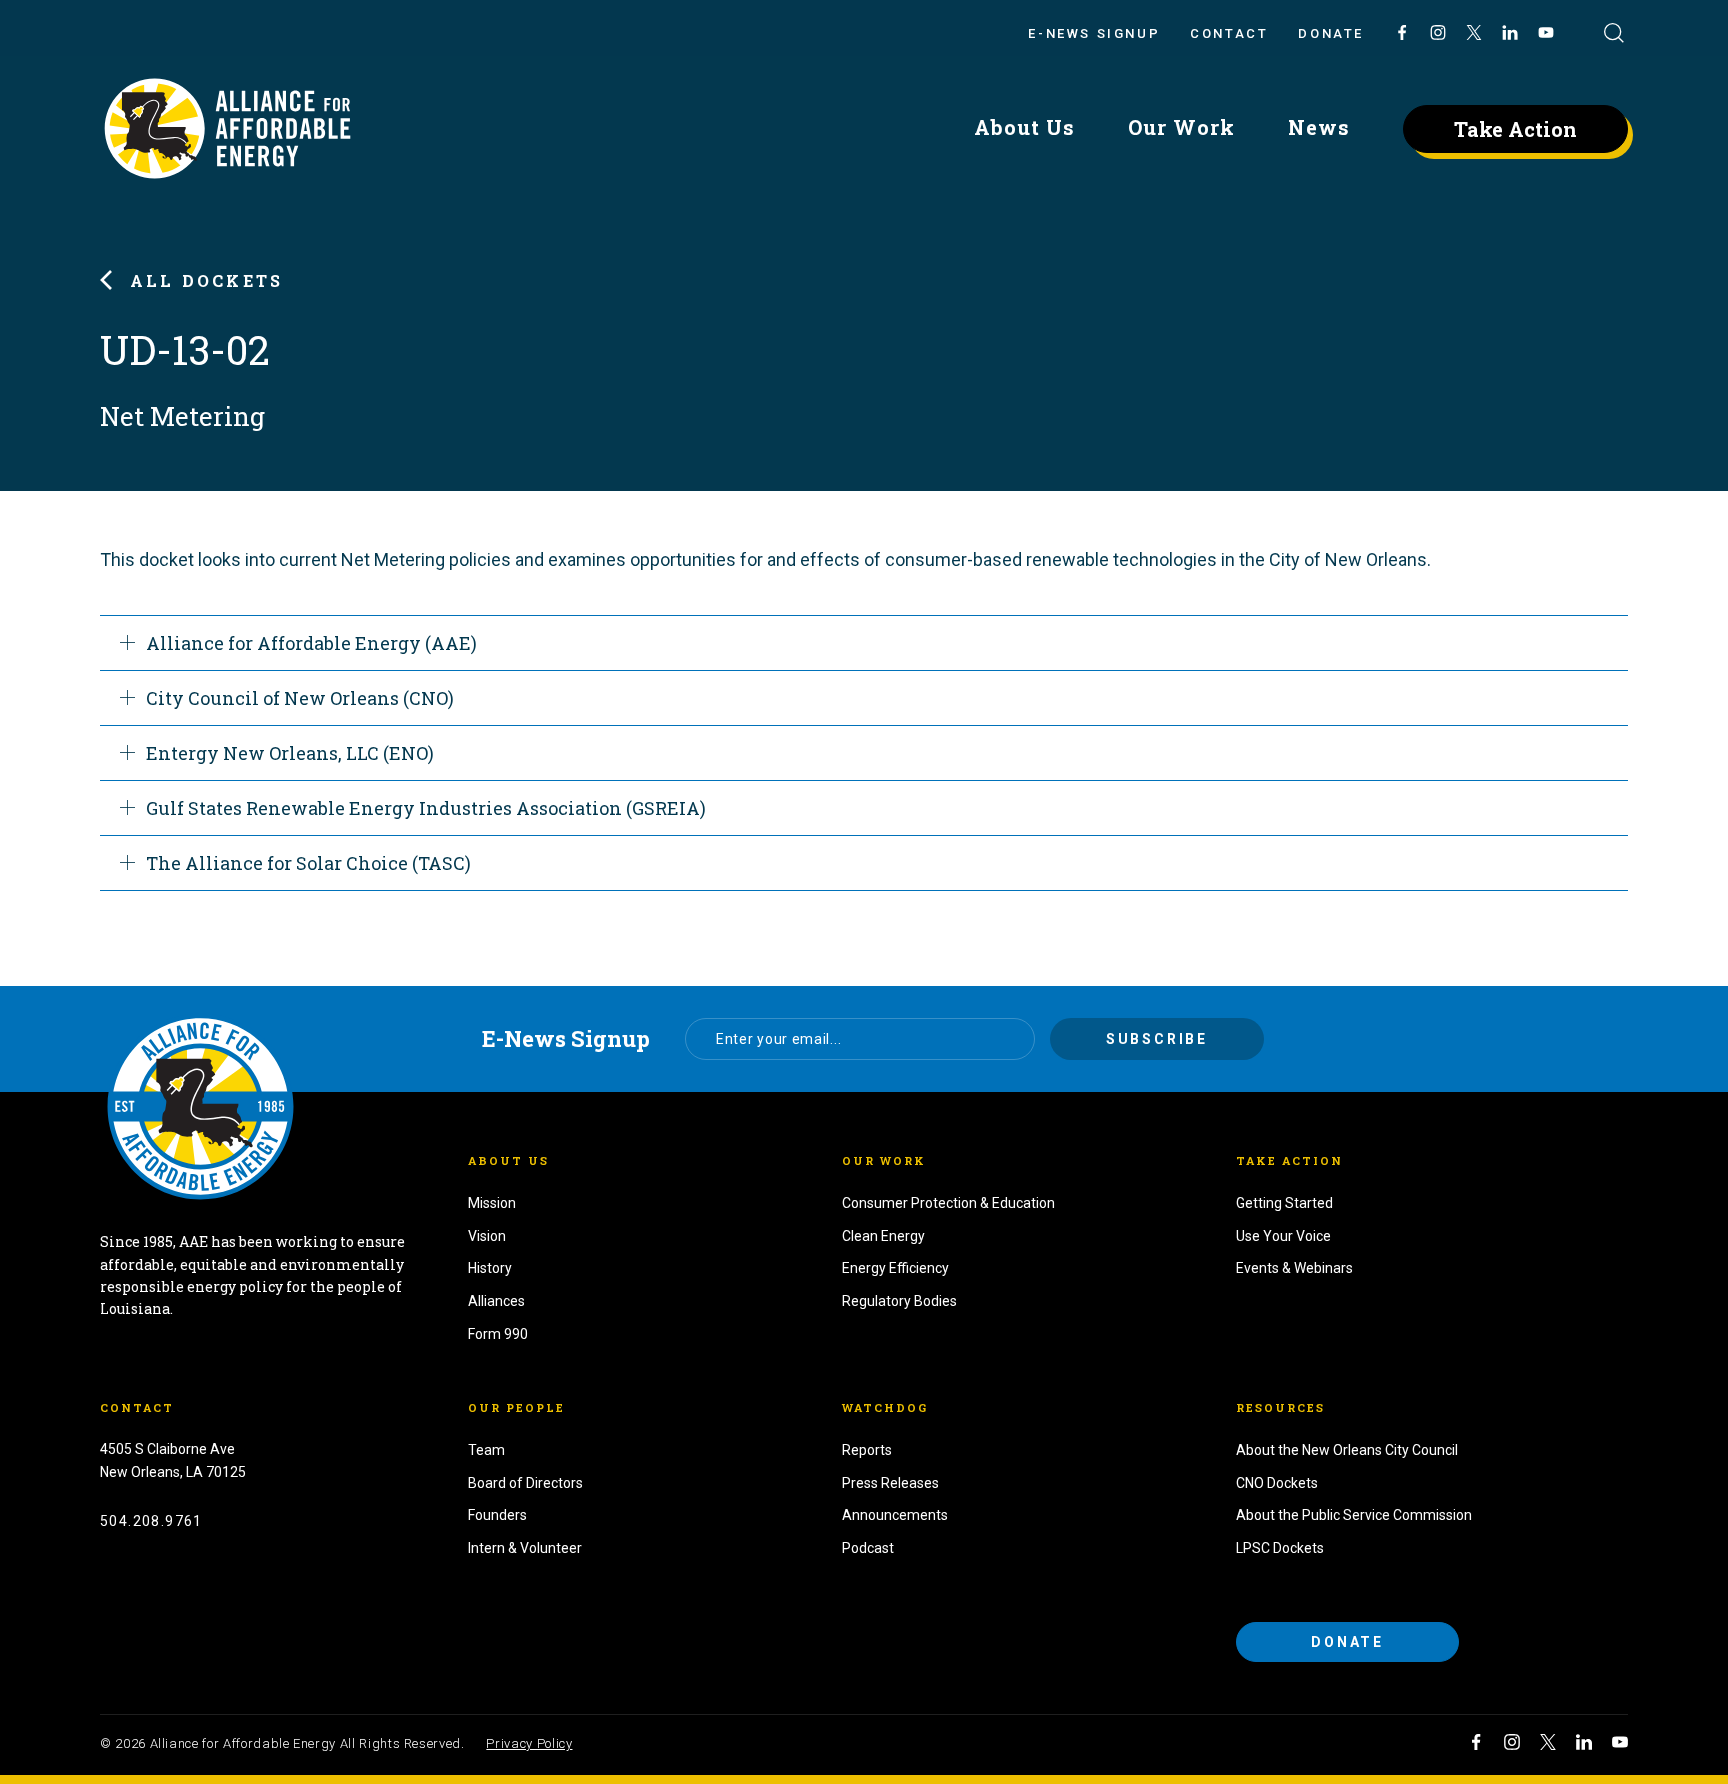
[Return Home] (200, 1106)
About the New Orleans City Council (1347, 1450)
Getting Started (1284, 1203)
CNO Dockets (1277, 1483)
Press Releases (890, 1483)
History (490, 1268)
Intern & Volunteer (525, 1548)
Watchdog (885, 1407)
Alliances (496, 1301)
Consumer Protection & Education (948, 1203)
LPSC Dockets (1280, 1548)
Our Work (1181, 127)
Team (486, 1450)
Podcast (868, 1548)
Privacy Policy (529, 1743)
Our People (516, 1407)
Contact (1229, 33)
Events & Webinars (1294, 1268)
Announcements (895, 1515)
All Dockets (206, 280)
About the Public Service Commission (1354, 1515)
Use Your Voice (1283, 1236)
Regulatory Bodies (899, 1301)
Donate (1331, 33)
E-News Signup (1094, 33)
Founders (497, 1515)
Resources (1280, 1407)
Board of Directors (525, 1483)
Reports (867, 1450)
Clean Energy (883, 1236)
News (1319, 127)
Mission (492, 1203)
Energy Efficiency (895, 1268)
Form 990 (498, 1334)
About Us (1024, 127)
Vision (487, 1236)
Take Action (1515, 129)
